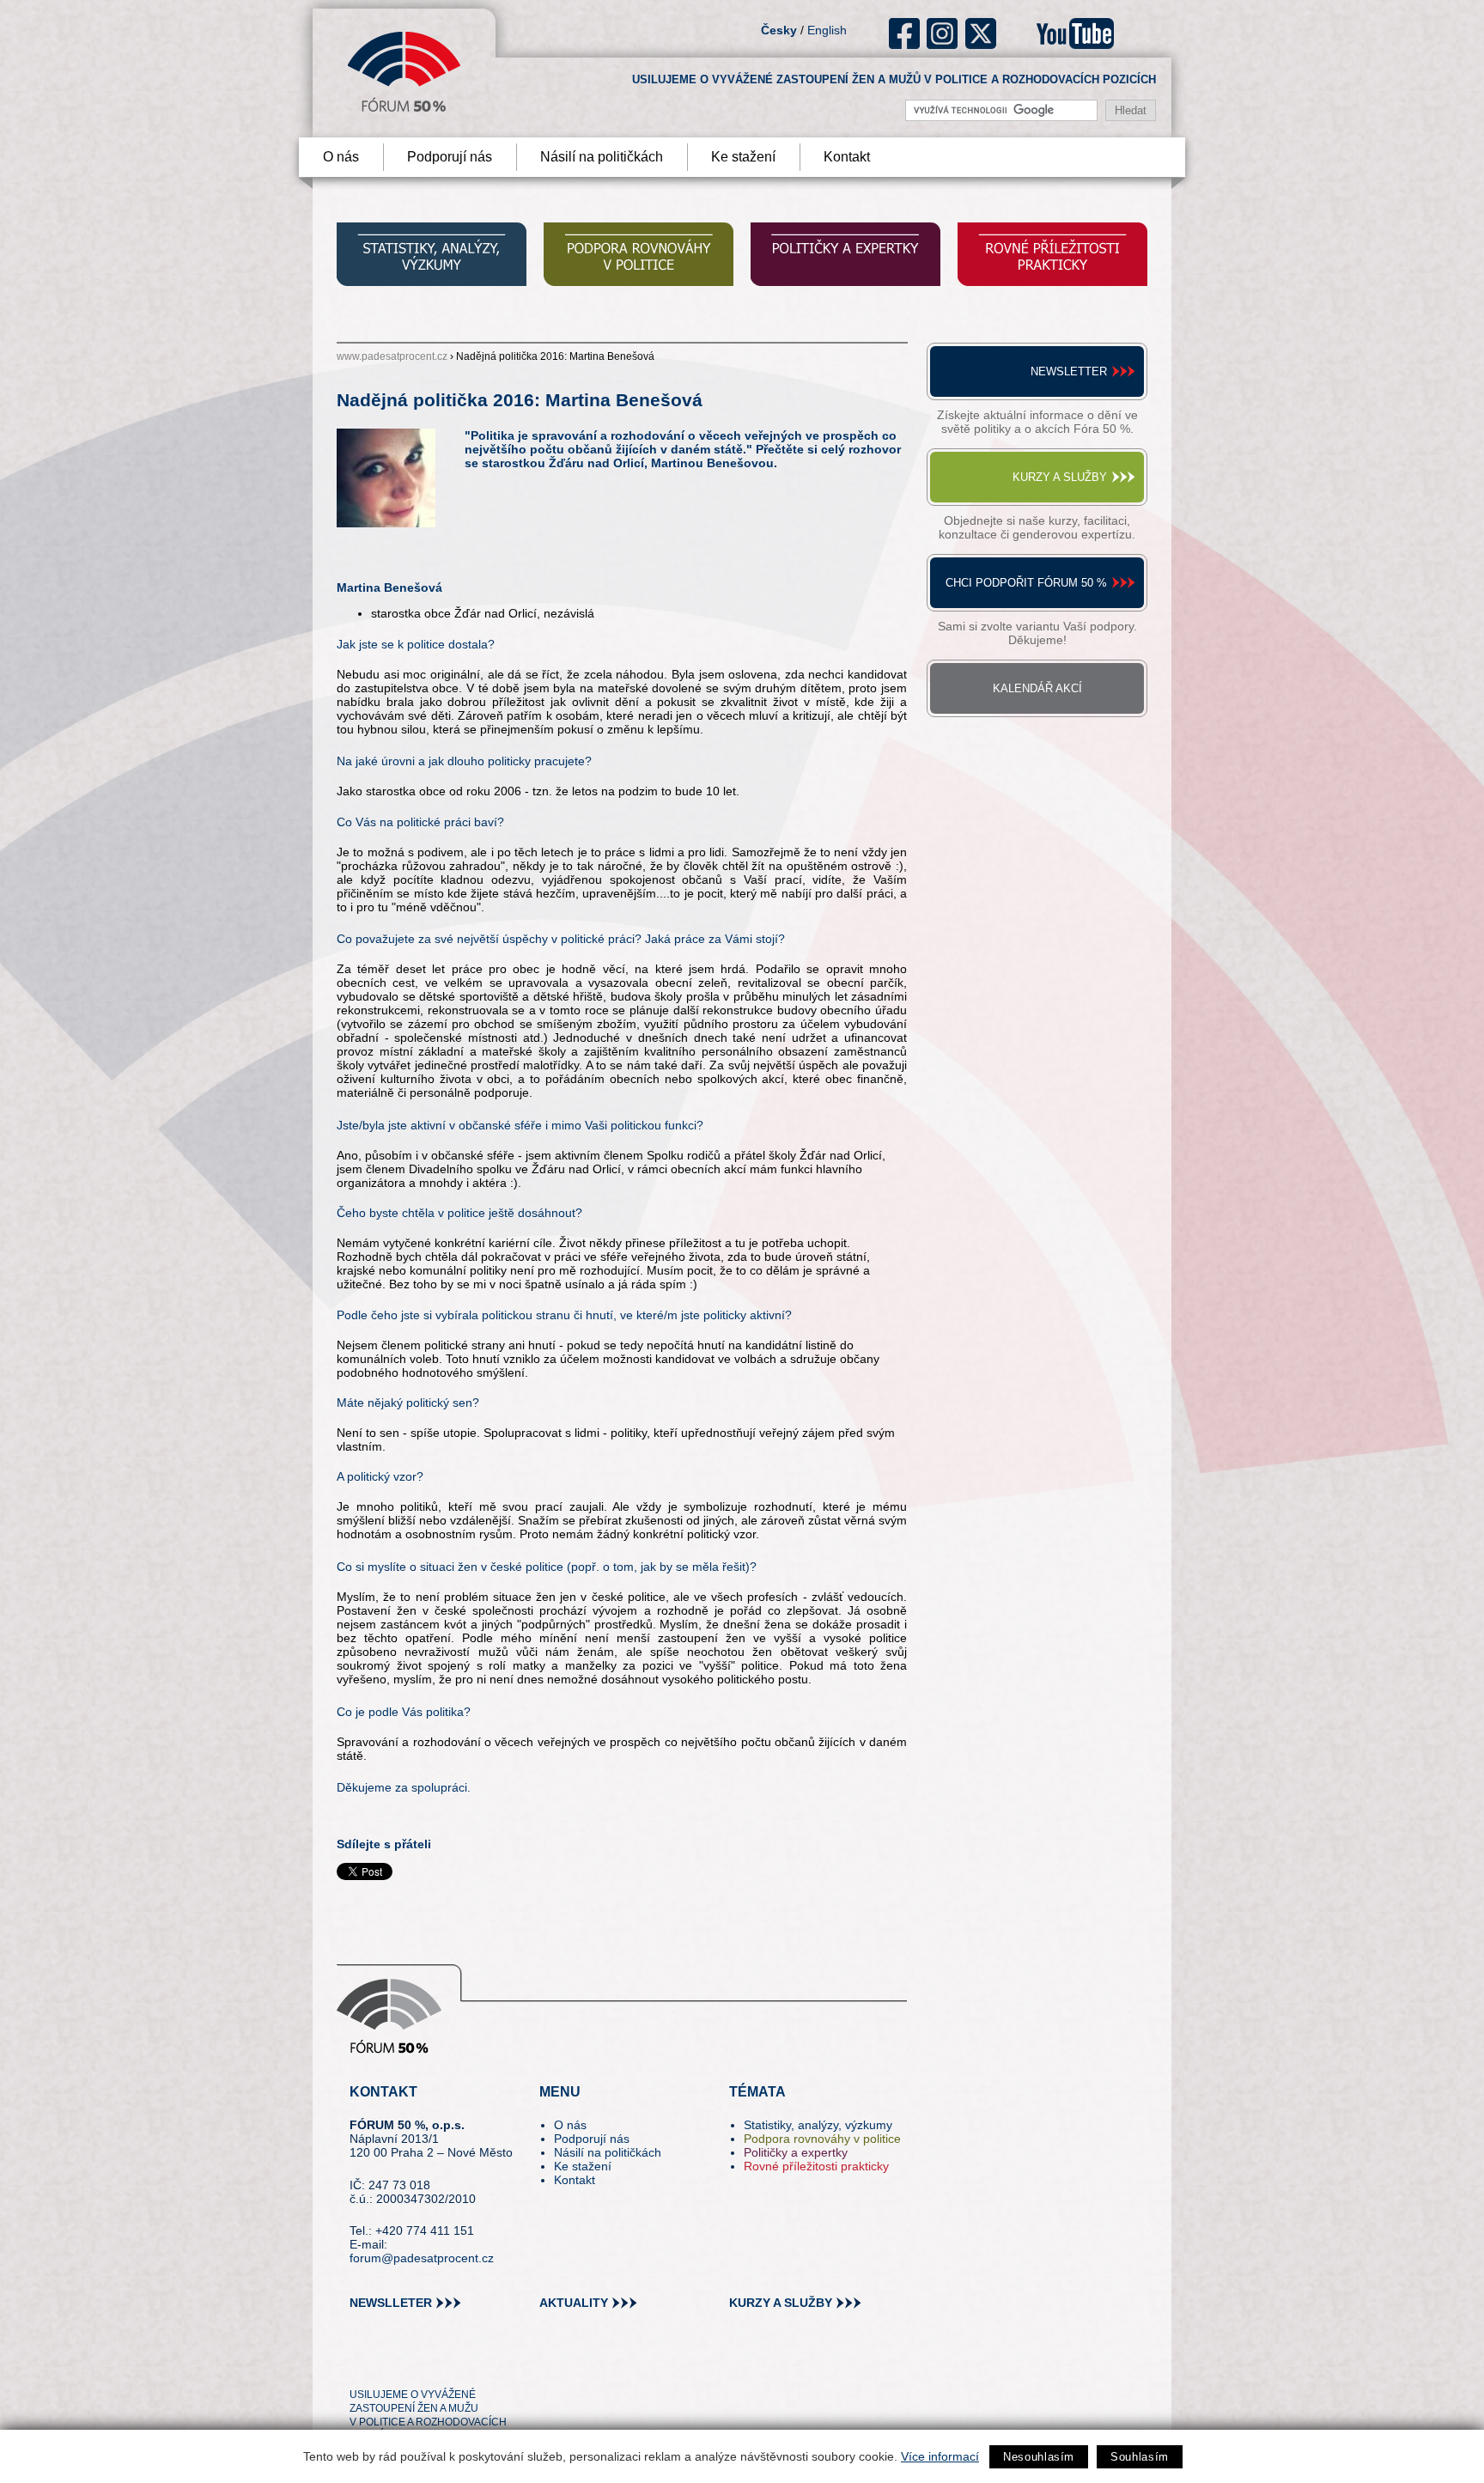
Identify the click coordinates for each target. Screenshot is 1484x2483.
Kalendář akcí (1037, 688)
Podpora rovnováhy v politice (822, 2139)
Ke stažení (743, 157)
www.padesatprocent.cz (392, 356)
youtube (1075, 33)
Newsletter (1069, 371)
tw (361, 2364)
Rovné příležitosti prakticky (816, 2166)
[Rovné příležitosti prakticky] (1052, 256)
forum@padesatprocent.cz (422, 2258)
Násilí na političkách (602, 157)
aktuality (574, 2303)
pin (389, 2364)
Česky (779, 30)
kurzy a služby (781, 2303)
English (827, 30)
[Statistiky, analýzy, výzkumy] (432, 256)
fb (905, 33)
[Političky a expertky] (845, 256)
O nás (341, 157)
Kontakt (847, 157)
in (446, 2364)
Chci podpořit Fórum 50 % (1026, 583)
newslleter (391, 2303)
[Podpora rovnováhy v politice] (639, 256)
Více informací (940, 2456)
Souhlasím (1140, 2457)
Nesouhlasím (1039, 2457)
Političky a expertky (796, 2152)
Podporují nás (450, 157)
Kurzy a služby (1060, 477)
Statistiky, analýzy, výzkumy (818, 2125)
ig (943, 33)
